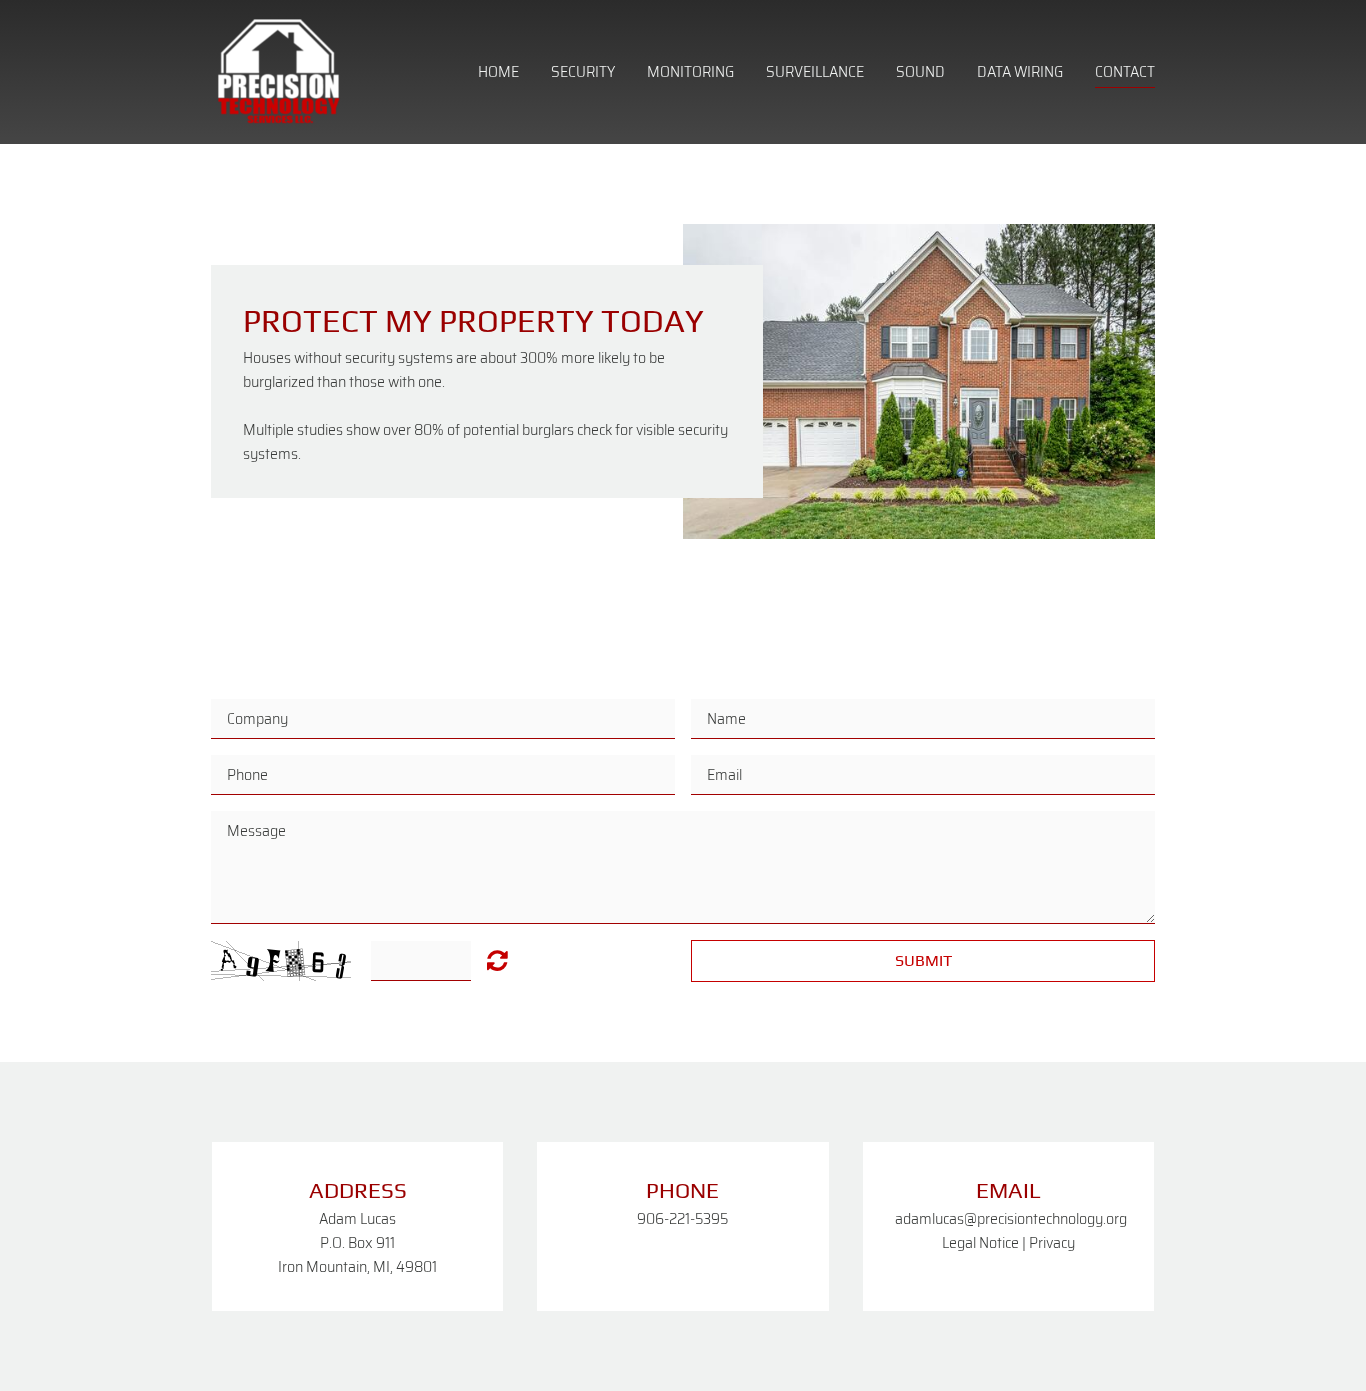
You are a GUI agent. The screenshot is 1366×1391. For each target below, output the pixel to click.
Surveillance (815, 71)
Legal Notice (980, 1242)
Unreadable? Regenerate (497, 960)
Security (583, 71)
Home (498, 71)
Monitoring (690, 71)
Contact (1125, 71)
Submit (923, 960)
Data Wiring (1020, 71)
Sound (920, 71)
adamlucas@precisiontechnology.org (1011, 1218)
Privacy (1052, 1242)
